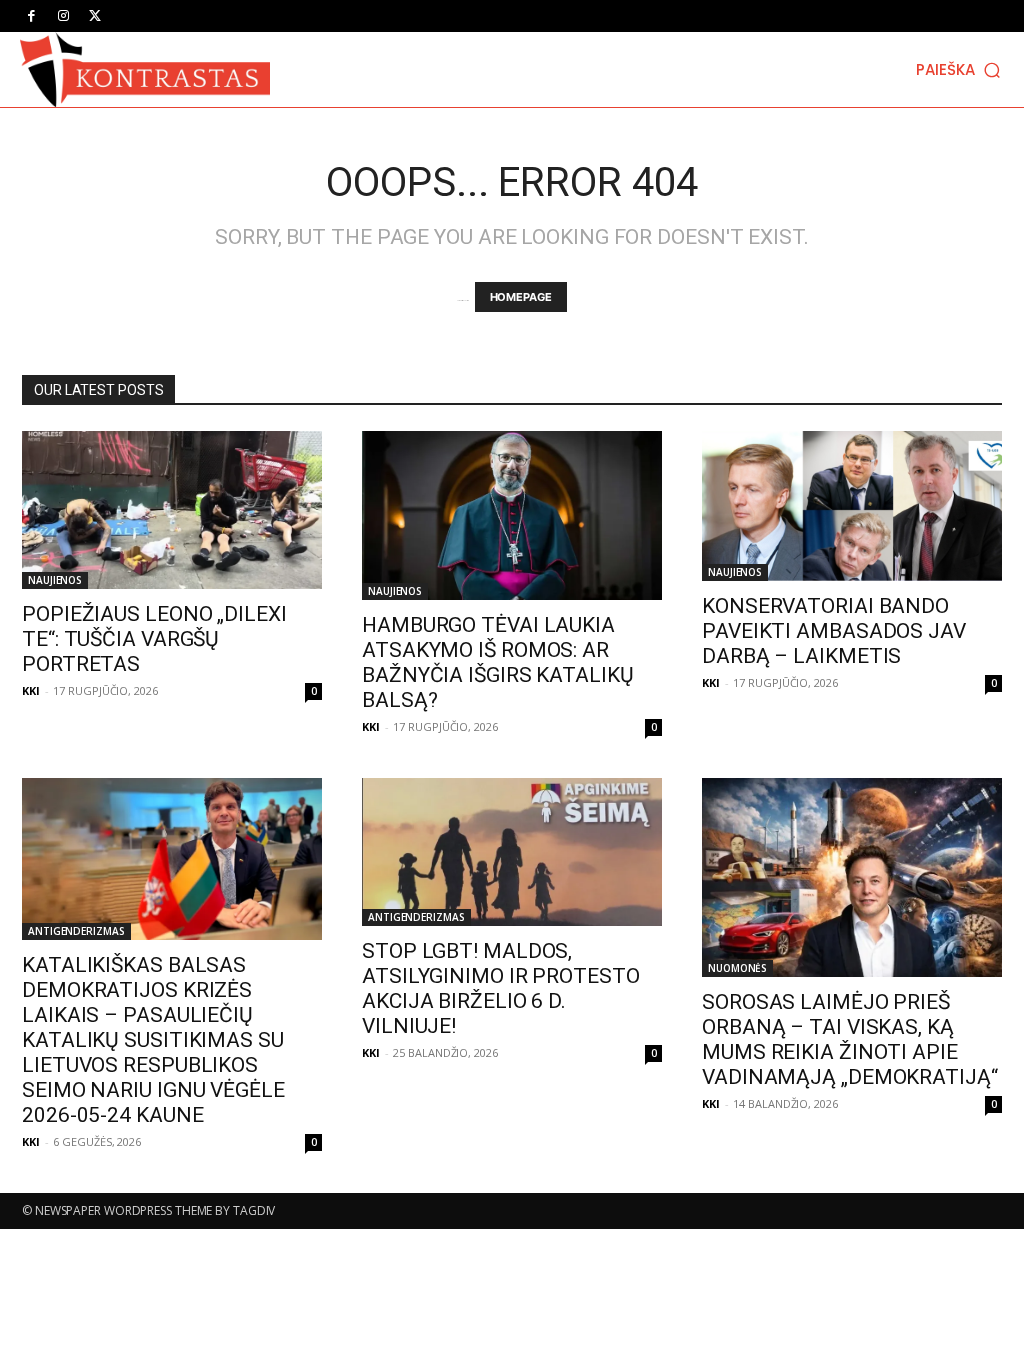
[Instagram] (63, 16)
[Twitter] (95, 16)
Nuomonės (737, 968)
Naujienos (55, 580)
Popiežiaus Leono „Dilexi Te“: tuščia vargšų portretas (154, 639)
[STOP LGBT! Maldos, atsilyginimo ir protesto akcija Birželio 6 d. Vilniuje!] (512, 852)
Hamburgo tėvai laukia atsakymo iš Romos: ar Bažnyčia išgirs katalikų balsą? (498, 662)
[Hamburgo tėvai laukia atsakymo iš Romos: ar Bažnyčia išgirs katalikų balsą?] (512, 515)
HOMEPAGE (521, 297)
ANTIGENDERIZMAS (76, 931)
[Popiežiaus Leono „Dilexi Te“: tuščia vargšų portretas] (172, 510)
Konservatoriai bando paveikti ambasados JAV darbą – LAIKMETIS (834, 631)
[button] (960, 69)
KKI (31, 690)
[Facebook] (31, 16)
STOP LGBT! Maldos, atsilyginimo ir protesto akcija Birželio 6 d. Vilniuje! (501, 988)
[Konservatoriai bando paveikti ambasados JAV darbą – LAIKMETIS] (852, 506)
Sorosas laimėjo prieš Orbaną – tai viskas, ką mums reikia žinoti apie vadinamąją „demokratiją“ (850, 1039)
